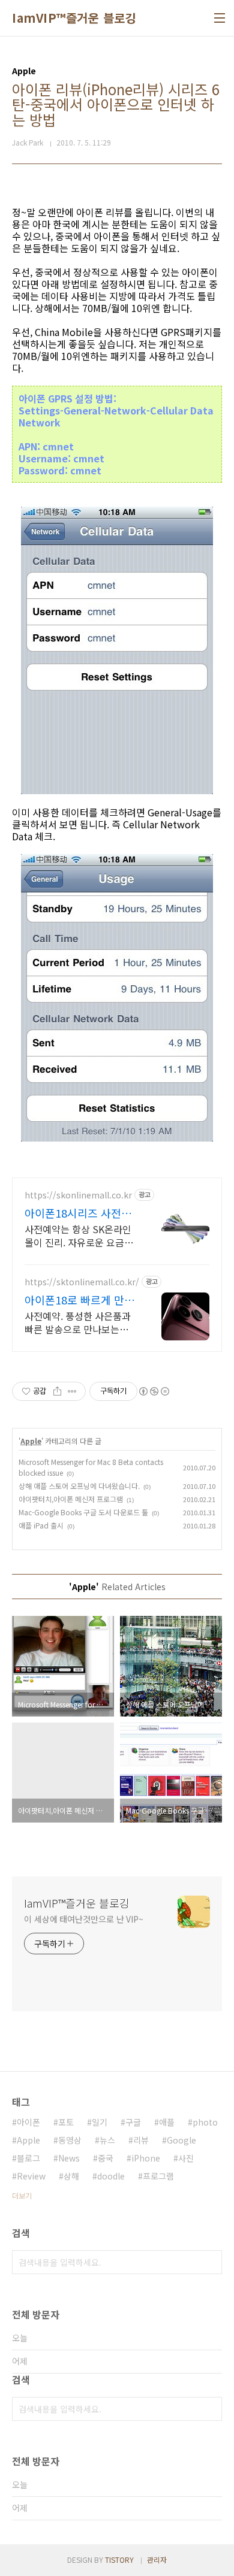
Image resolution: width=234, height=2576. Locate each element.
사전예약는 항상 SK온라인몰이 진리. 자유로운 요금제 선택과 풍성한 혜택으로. (79, 1235)
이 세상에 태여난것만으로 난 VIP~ (84, 1919)
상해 (71, 2176)
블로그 (28, 2158)
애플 (167, 2122)
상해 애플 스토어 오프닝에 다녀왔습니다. (79, 1486)
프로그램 (158, 2176)
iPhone (146, 2158)
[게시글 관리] (72, 1391)
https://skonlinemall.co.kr (78, 1195)
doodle (111, 2176)
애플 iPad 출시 (41, 1525)
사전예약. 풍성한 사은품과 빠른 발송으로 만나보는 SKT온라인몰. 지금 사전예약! (78, 1322)
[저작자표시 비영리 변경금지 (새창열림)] (154, 1391)
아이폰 (28, 2122)
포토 (66, 2122)
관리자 (157, 2560)
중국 (106, 2158)
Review (31, 2176)
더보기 (22, 2195)
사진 (186, 2158)
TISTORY (119, 2560)
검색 (210, 2262)
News (69, 2158)
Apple (31, 1441)
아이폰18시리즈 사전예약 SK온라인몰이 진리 (78, 1213)
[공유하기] (57, 1391)
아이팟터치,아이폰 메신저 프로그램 (71, 1499)
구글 (133, 2122)
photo (205, 2122)
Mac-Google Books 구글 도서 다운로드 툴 (83, 1512)
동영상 (70, 2140)
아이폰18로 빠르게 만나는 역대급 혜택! (79, 1300)
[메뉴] (220, 18)
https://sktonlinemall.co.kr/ (82, 1282)
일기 (100, 2122)
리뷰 (141, 2140)
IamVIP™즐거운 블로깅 (74, 18)
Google (181, 2140)
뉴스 (107, 2140)
